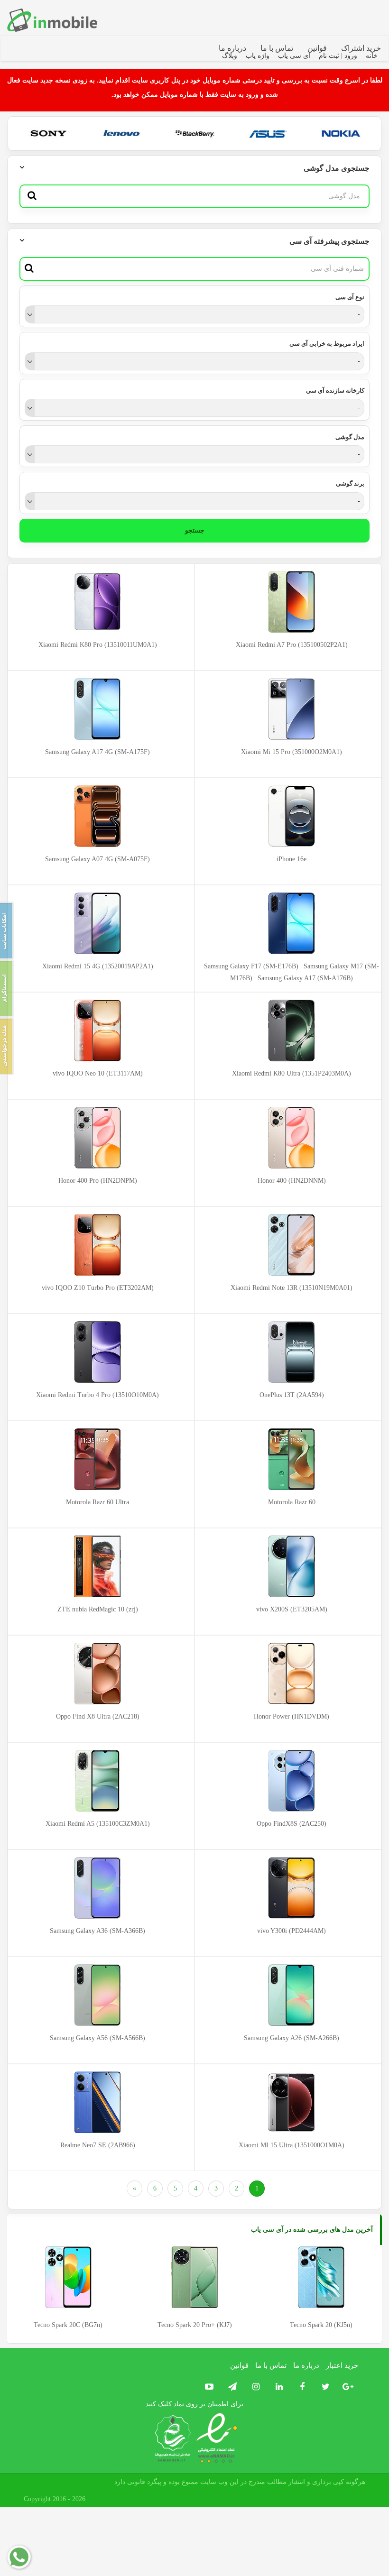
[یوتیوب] (208, 2387)
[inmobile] (52, 20)
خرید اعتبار (342, 2365)
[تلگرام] (230, 2387)
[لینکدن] (277, 2387)
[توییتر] (323, 2387)
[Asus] (268, 133)
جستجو (195, 530)
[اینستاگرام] (254, 2387)
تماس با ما (277, 48)
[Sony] (49, 133)
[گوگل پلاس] (347, 2387)
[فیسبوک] (300, 2387)
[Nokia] (341, 133)
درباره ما (232, 48)
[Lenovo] (122, 133)
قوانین (317, 48)
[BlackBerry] (195, 133)
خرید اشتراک (361, 48)
